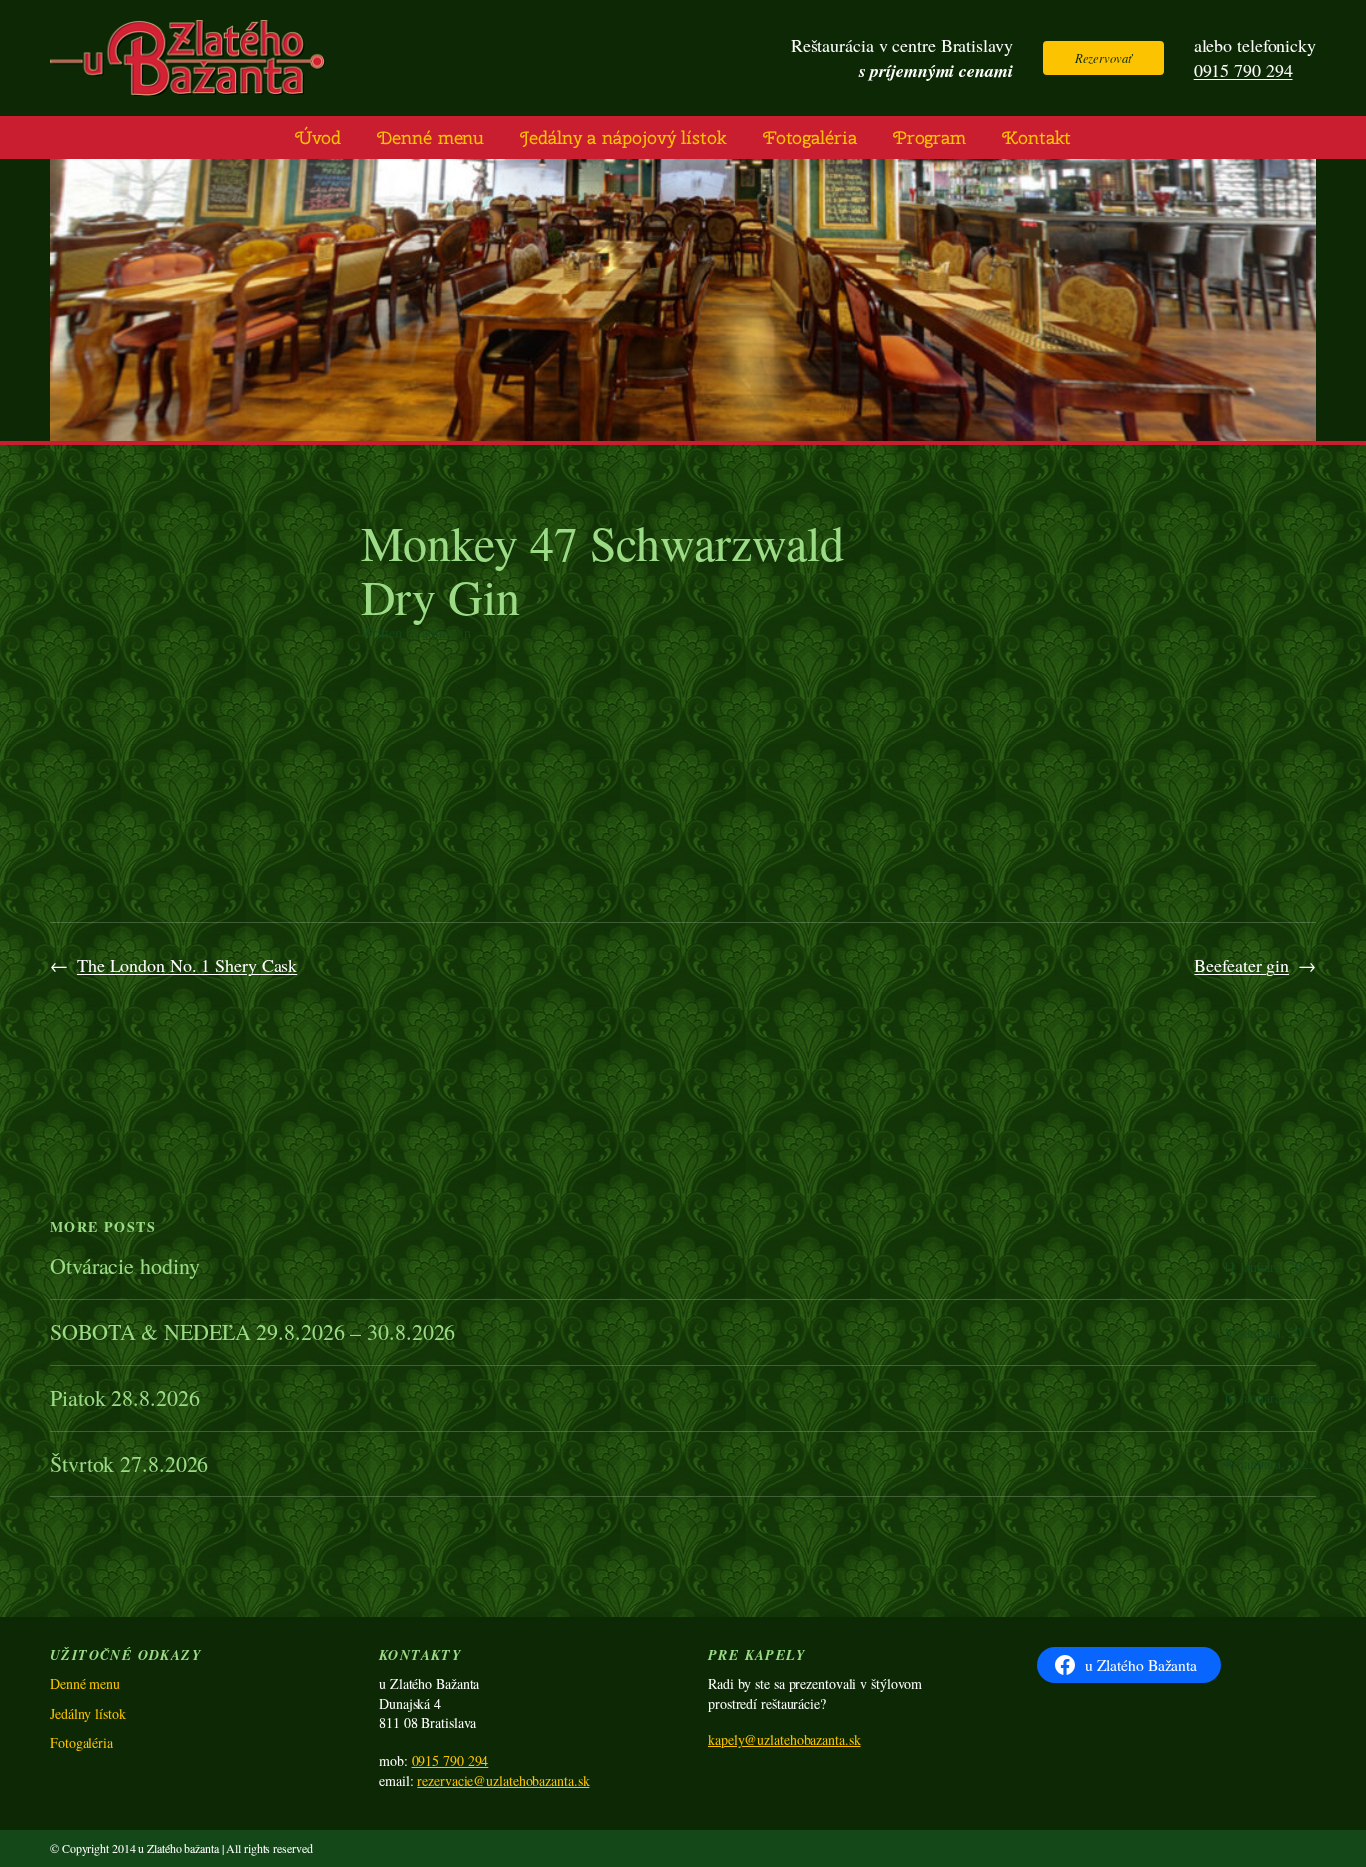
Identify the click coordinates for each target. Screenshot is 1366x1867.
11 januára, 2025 (1269, 1266)
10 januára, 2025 (1269, 1332)
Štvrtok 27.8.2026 (129, 1464)
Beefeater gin (1241, 965)
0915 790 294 (1243, 70)
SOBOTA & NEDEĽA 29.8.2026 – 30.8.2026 (252, 1332)
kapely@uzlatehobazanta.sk (784, 1739)
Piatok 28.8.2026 (124, 1398)
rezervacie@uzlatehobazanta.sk (503, 1780)
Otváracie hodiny (124, 1266)
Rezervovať (1103, 57)
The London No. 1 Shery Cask (187, 965)
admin (439, 632)
